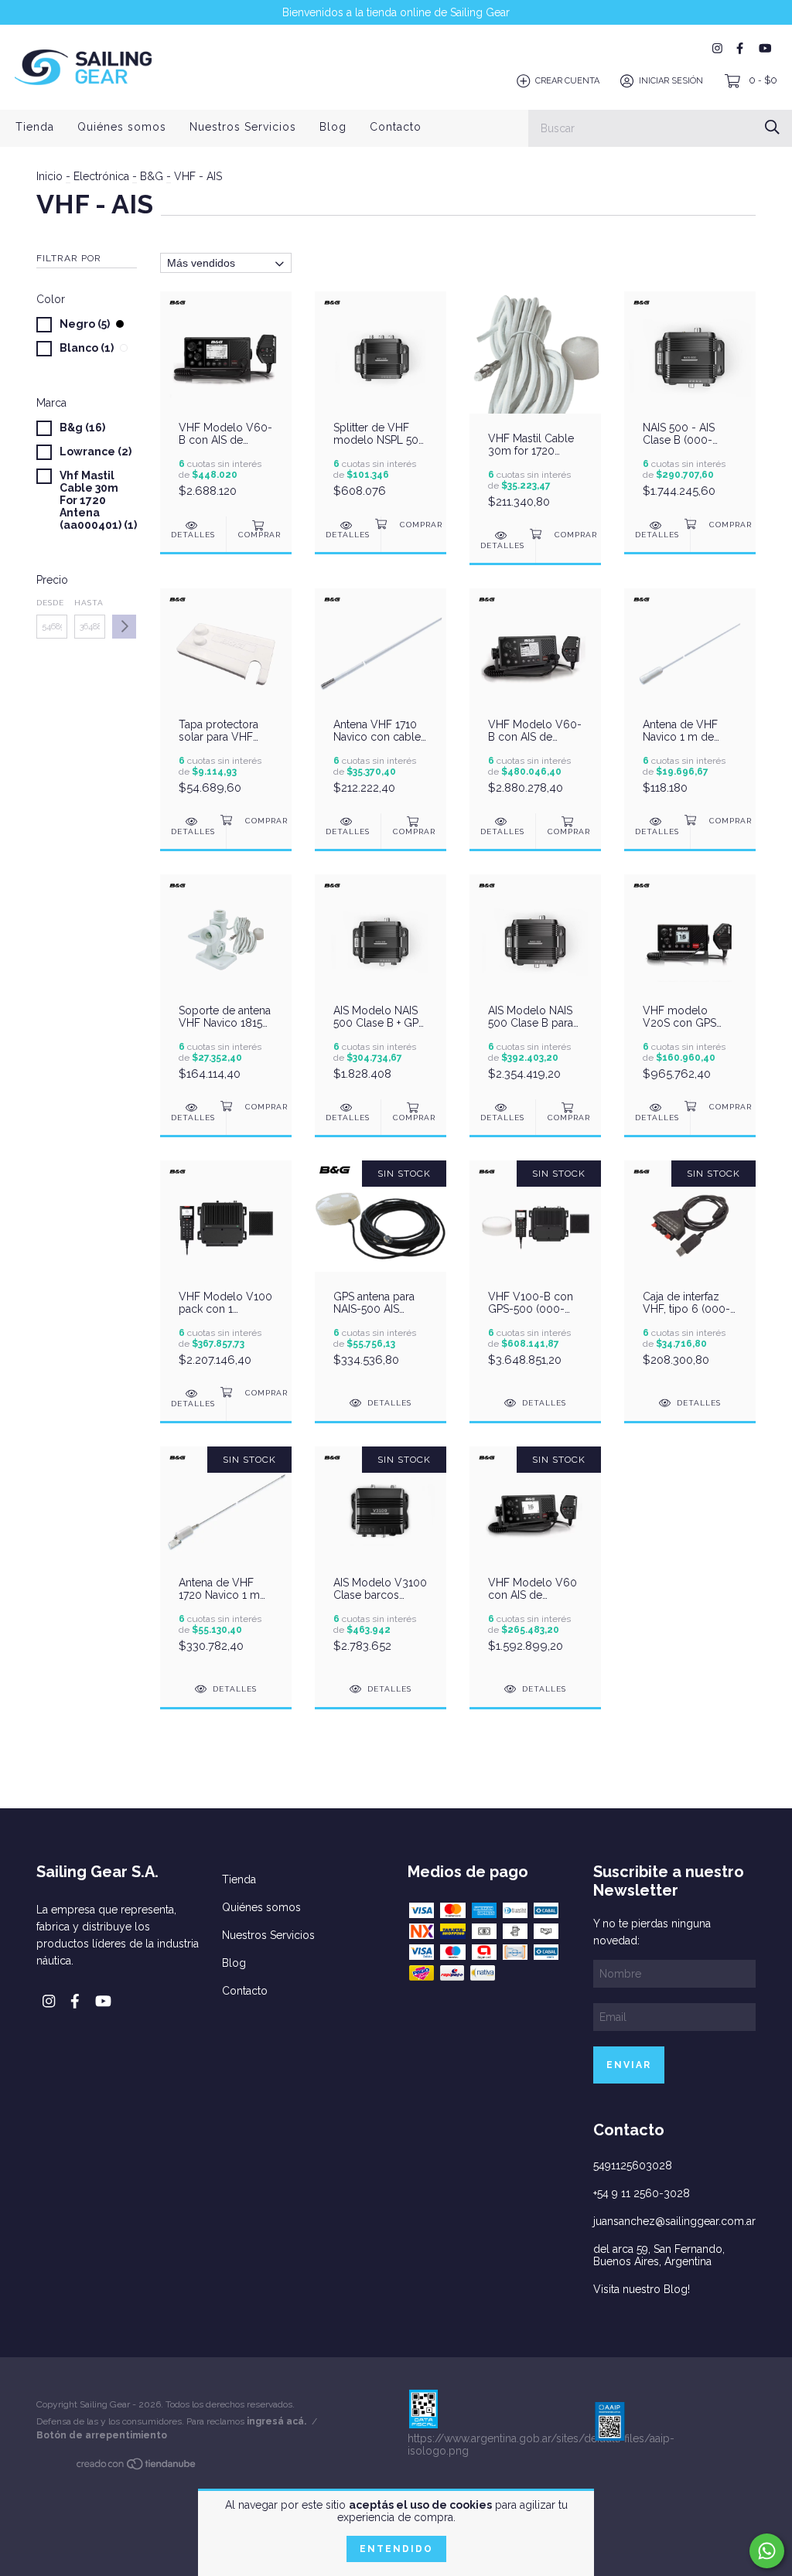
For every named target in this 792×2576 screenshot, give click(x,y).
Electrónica (101, 176)
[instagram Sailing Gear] (717, 48)
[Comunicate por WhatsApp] (767, 2551)
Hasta (89, 603)
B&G (152, 176)
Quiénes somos (122, 127)
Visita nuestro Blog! (642, 2289)
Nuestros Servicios (243, 127)
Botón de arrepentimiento (102, 2435)
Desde (50, 603)
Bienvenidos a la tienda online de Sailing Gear (396, 12)
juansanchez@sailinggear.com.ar (674, 2221)
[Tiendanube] (137, 2467)
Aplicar (124, 627)
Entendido (396, 2549)
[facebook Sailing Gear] (740, 48)
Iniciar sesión (671, 81)
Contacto (396, 127)
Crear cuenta (567, 81)
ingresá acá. (277, 2421)
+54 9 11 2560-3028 (642, 2193)
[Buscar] (772, 127)
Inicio (49, 176)
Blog (333, 127)
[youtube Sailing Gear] (765, 48)
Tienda (35, 127)
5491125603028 (633, 2165)
